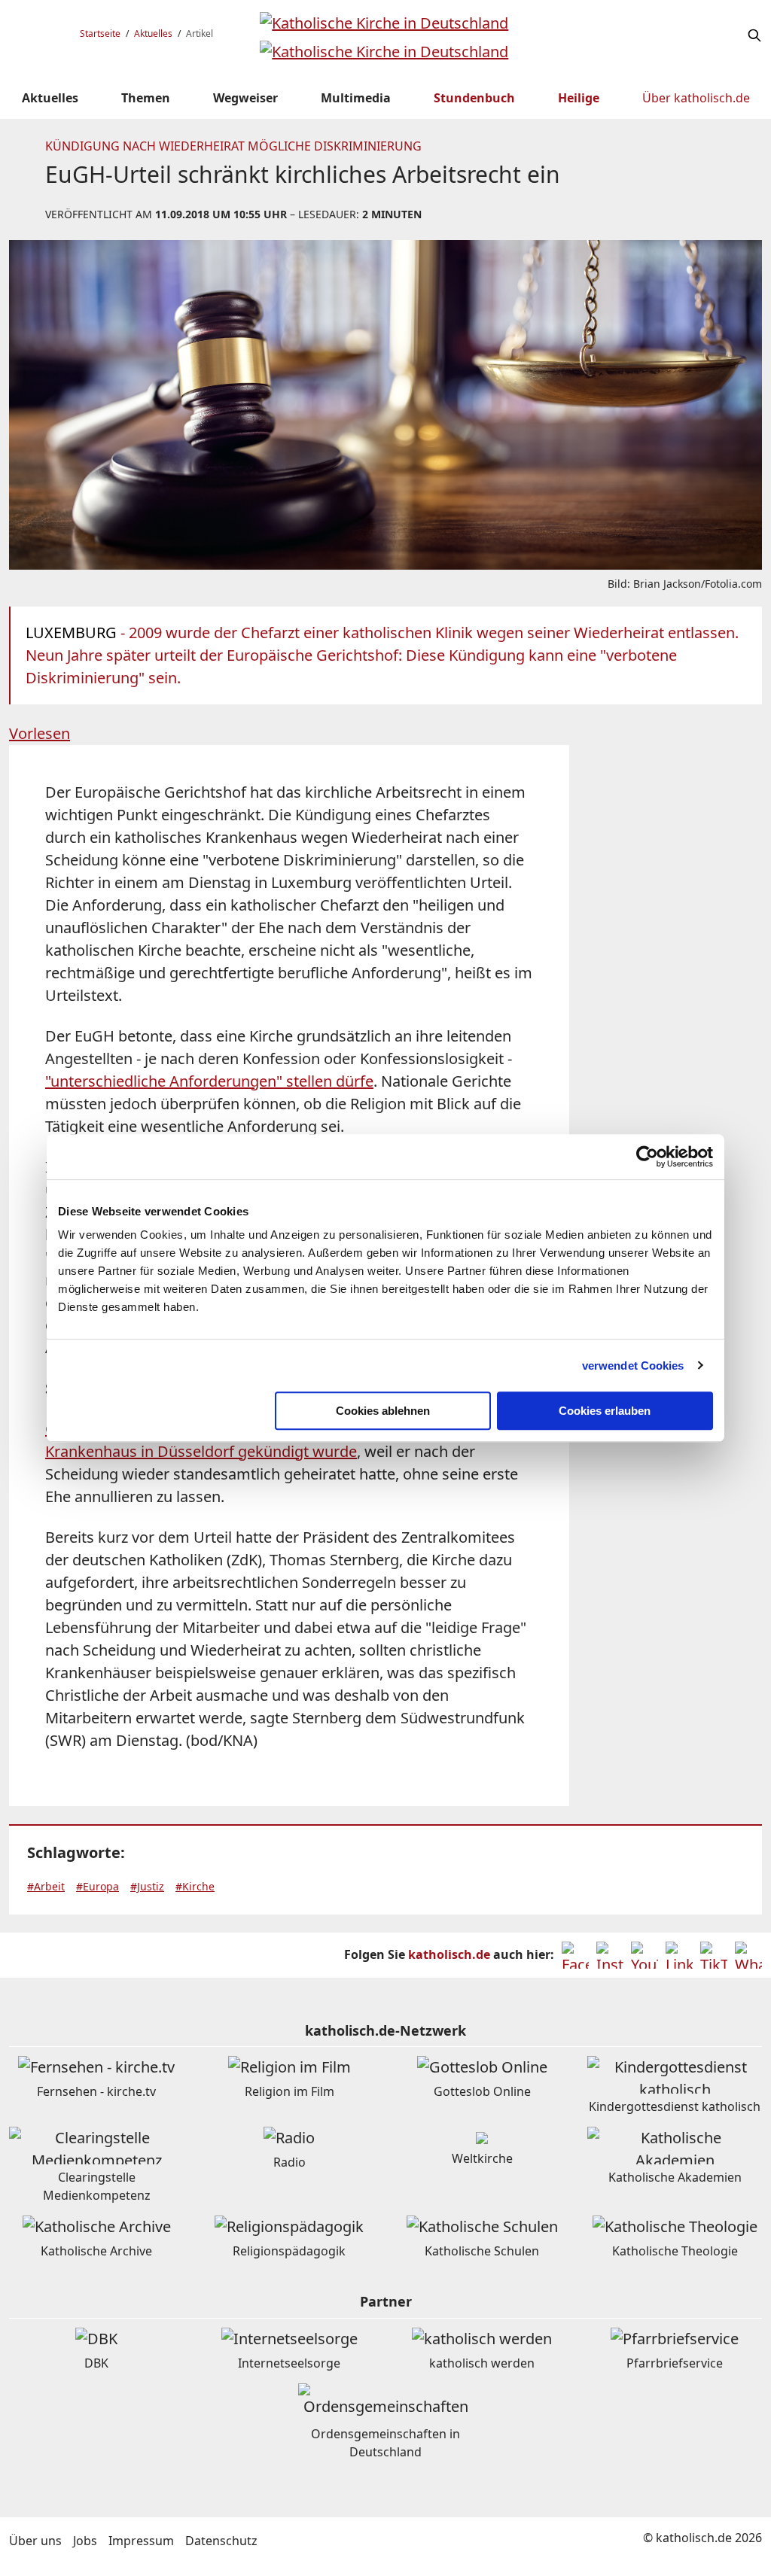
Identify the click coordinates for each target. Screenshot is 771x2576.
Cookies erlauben (605, 1411)
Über (696, 98)
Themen (146, 98)
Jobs (85, 2541)
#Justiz (147, 1886)
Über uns (35, 2541)
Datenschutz (221, 2541)
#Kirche (195, 1886)
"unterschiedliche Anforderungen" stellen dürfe (209, 1081)
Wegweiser (245, 98)
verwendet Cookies (633, 1366)
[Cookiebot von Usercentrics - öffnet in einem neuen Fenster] (647, 1157)
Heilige (579, 98)
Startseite (100, 33)
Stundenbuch (474, 98)
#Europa (98, 1886)
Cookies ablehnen (383, 1411)
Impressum (141, 2541)
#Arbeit (46, 1886)
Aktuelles (153, 33)
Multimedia (356, 98)
